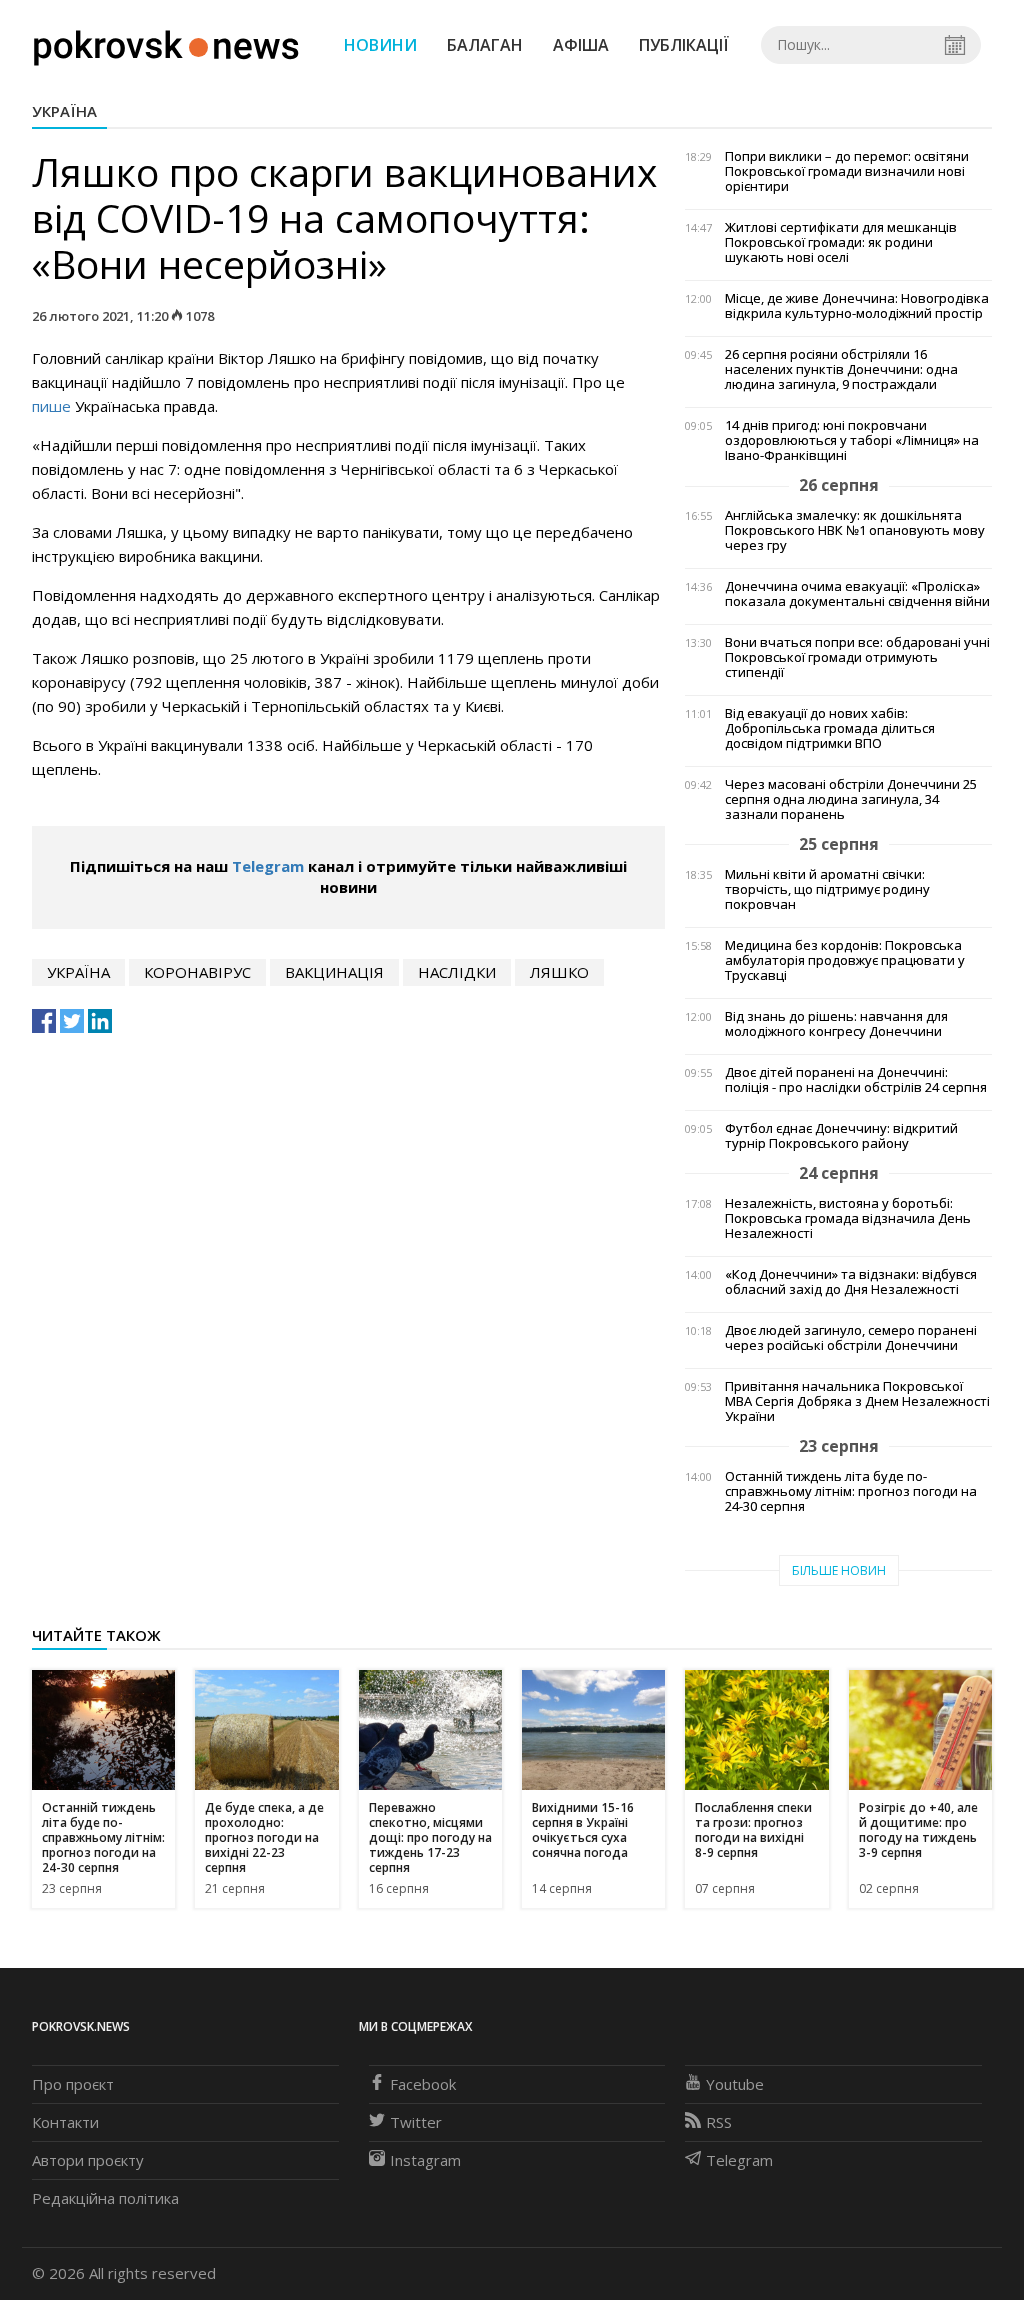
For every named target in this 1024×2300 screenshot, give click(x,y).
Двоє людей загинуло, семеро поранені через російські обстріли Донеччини (851, 1338)
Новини (380, 45)
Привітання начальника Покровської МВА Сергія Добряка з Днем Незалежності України (857, 1401)
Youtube (735, 2084)
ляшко (559, 972)
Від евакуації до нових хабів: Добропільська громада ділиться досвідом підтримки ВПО (830, 728)
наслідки (457, 972)
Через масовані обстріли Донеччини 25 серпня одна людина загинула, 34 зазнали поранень (851, 799)
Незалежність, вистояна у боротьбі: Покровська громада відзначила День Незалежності (848, 1218)
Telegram (268, 866)
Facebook (423, 2084)
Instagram (425, 2160)
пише (51, 406)
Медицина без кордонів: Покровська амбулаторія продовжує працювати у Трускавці (845, 960)
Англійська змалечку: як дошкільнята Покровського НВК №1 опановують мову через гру (855, 530)
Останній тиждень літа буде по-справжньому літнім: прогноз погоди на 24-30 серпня (851, 1491)
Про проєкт (73, 2084)
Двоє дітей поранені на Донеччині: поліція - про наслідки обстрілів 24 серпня (856, 1080)
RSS (719, 2122)
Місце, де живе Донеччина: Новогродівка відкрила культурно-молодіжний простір (857, 306)
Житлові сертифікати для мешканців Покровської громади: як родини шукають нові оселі (841, 242)
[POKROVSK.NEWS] (166, 43)
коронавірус (197, 972)
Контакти (65, 2122)
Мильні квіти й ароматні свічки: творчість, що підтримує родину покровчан (827, 889)
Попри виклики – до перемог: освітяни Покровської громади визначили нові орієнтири (847, 171)
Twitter (416, 2122)
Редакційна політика (105, 2198)
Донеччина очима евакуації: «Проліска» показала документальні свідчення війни (857, 594)
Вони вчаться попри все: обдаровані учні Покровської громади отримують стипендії (857, 657)
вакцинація (334, 972)
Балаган (485, 45)
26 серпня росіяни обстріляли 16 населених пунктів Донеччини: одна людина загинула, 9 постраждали (841, 369)
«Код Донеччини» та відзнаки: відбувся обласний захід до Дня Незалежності (851, 1282)
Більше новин (839, 1570)
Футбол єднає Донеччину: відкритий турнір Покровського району (841, 1136)
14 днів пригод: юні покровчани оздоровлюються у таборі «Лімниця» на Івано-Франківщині (852, 440)
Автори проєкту (88, 2160)
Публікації (684, 45)
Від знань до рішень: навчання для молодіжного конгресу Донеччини (836, 1024)
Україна (64, 111)
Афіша (581, 45)
